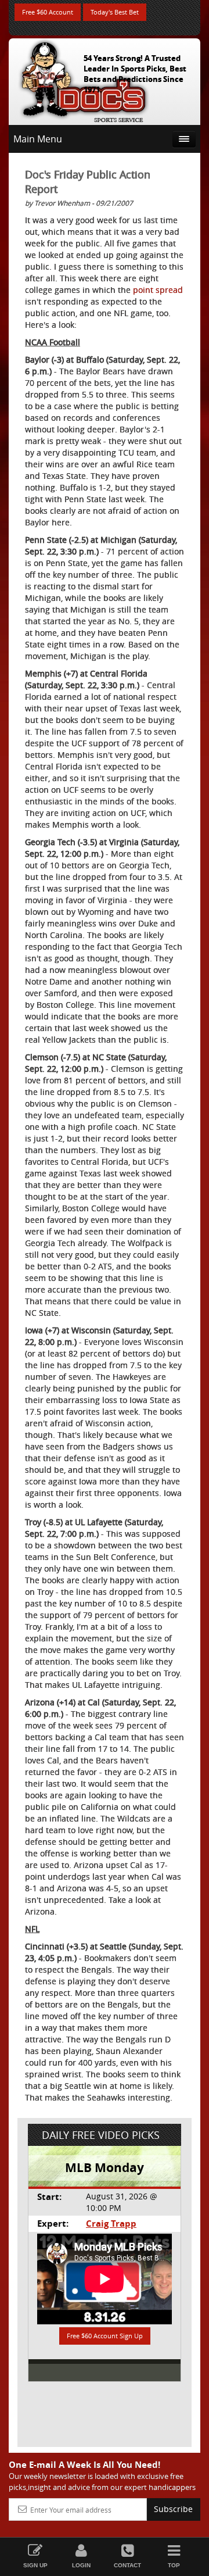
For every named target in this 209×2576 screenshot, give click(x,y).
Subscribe (173, 2509)
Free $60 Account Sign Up (105, 2336)
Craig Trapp (111, 2223)
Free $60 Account (48, 12)
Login (81, 2565)
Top (174, 2565)
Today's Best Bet (115, 12)
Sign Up (35, 2565)
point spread (158, 290)
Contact (127, 2565)
